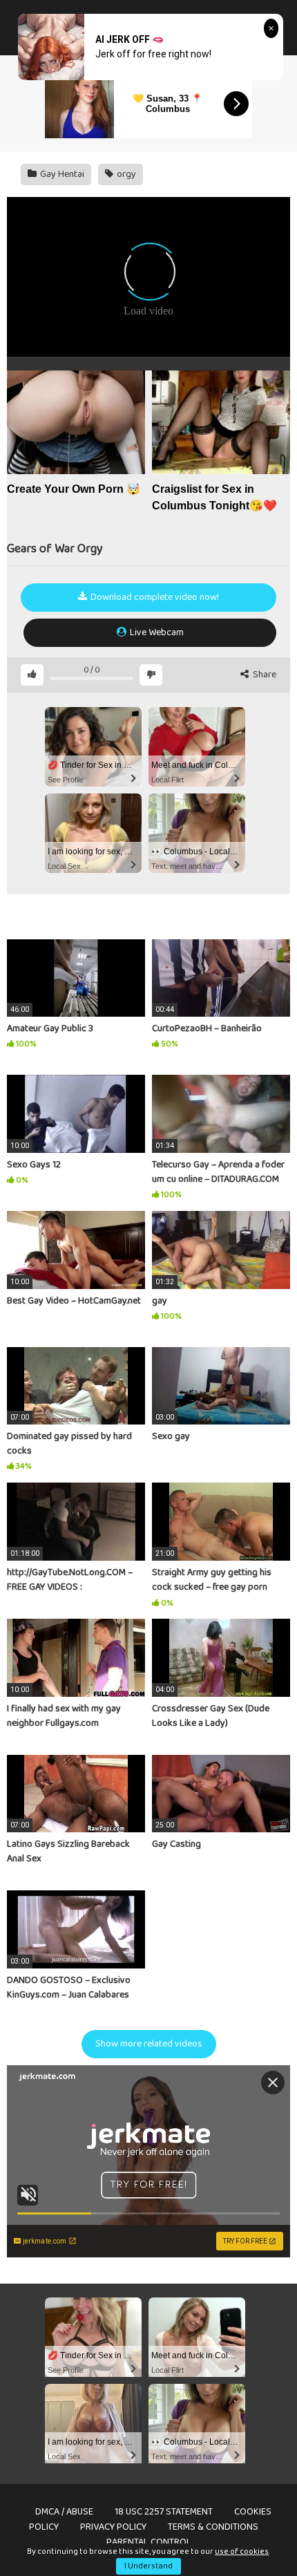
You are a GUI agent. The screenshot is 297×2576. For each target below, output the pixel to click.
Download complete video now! (154, 597)
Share (264, 675)
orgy (125, 174)
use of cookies (242, 2551)
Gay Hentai (61, 174)
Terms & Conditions (213, 2527)
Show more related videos (149, 2044)
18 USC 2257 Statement (164, 2512)
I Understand (148, 2566)
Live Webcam (156, 632)
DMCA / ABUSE (64, 2512)
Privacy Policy (113, 2527)
